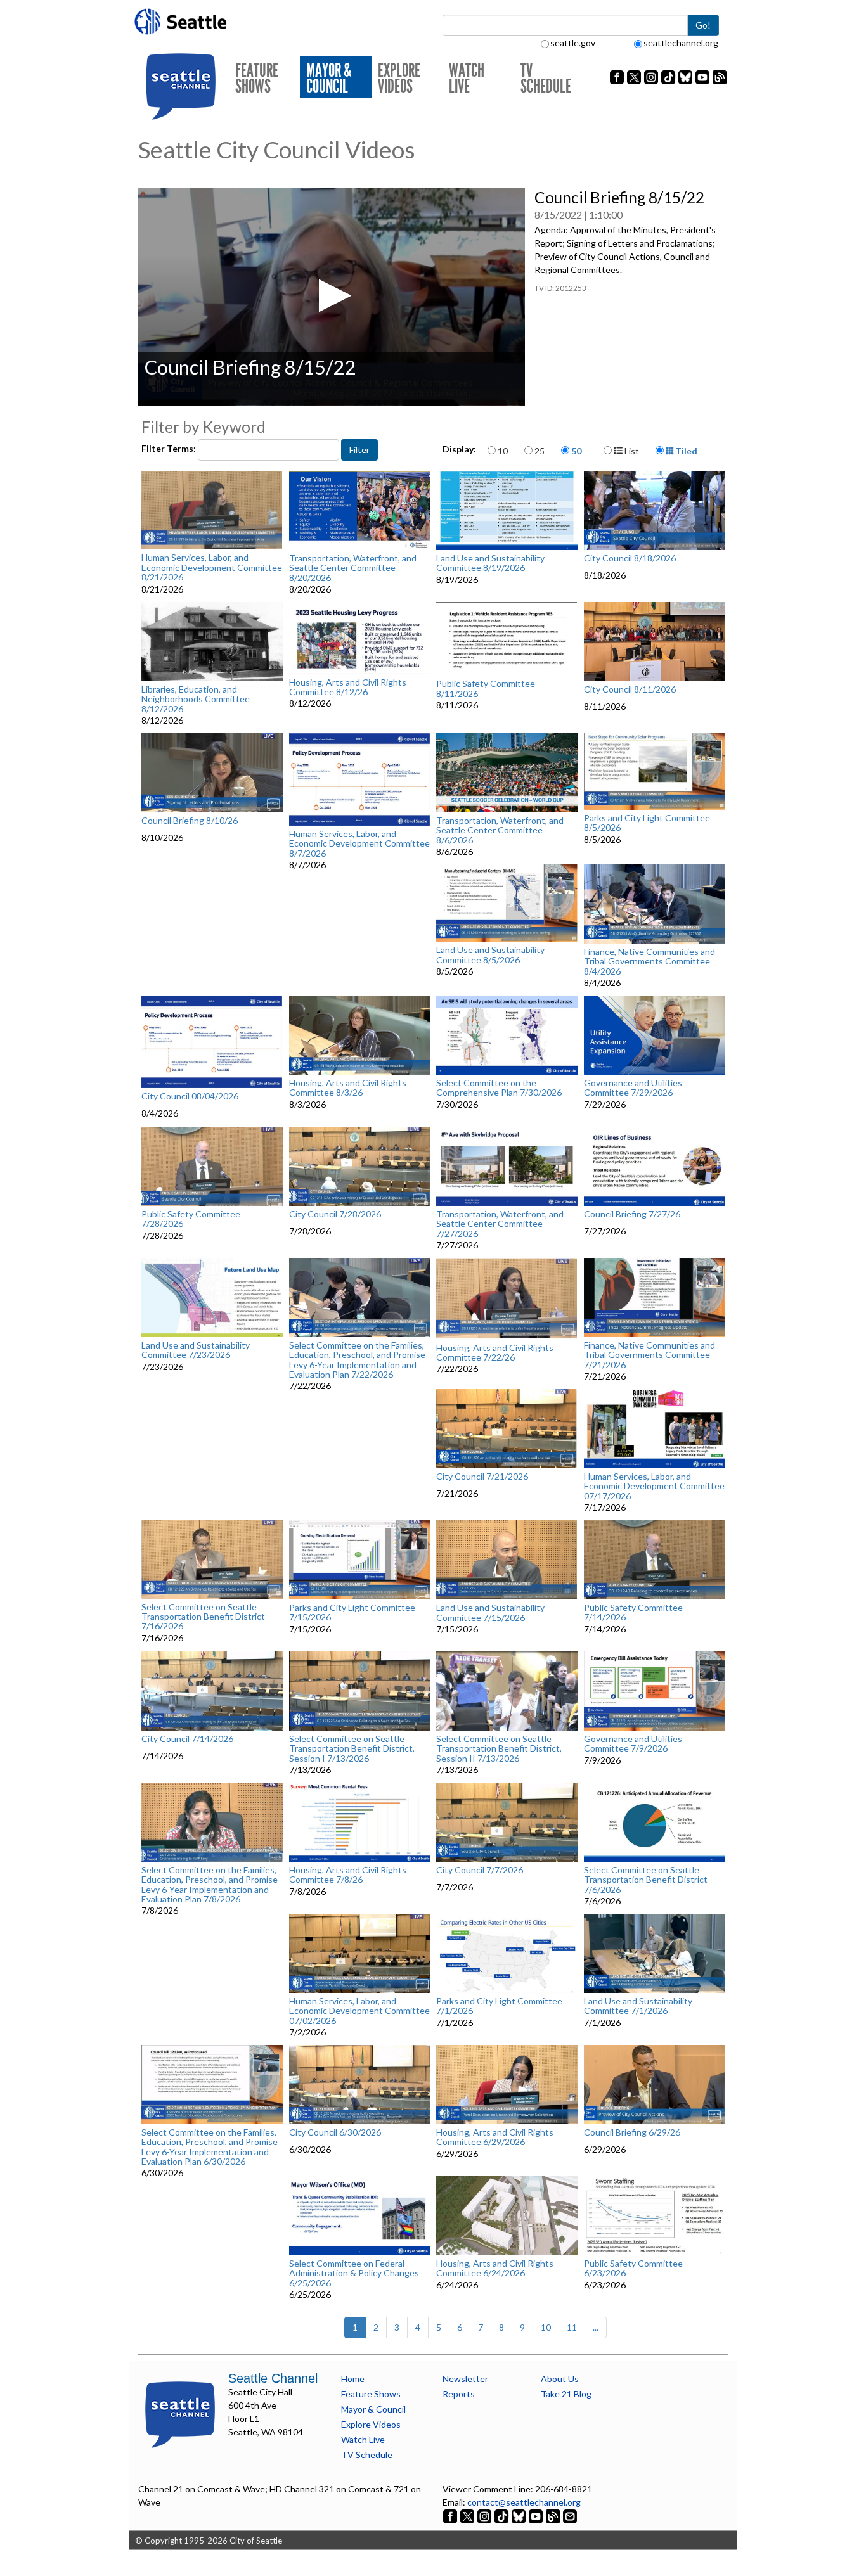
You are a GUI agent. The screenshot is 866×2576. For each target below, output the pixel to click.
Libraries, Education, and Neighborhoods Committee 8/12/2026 (196, 699)
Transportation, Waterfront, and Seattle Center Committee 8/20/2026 (353, 568)
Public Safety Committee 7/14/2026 (633, 1612)
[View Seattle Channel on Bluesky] (519, 2515)
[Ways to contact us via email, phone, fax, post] (570, 2515)
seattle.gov (573, 43)
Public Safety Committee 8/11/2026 (486, 689)
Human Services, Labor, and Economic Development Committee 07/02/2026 (359, 2011)
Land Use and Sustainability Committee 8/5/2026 (490, 955)
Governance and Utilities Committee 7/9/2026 (633, 1744)
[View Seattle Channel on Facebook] (451, 2515)
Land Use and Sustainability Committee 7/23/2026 (196, 1350)
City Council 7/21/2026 (482, 1477)
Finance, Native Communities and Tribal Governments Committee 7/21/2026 (649, 1355)
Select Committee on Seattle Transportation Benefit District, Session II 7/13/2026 (499, 1748)
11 (572, 2327)
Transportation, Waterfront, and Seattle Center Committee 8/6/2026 (500, 830)
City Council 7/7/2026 (480, 1870)
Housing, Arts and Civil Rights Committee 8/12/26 (348, 687)
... (596, 2327)
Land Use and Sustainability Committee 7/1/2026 (638, 2006)
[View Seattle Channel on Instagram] (485, 2515)
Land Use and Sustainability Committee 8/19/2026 (490, 563)
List (631, 451)
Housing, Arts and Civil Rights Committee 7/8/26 (348, 1875)
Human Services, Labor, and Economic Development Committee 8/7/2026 (359, 843)
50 (576, 451)
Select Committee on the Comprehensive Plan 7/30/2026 (499, 1088)
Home (353, 2379)
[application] (332, 297)
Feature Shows (257, 78)
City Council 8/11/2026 (630, 689)
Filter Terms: (170, 448)
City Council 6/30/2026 (335, 2132)
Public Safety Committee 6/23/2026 (633, 2268)
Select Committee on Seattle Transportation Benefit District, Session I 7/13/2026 (352, 1748)
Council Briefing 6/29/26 (632, 2132)
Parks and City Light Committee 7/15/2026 (352, 1612)
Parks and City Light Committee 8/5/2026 (647, 823)
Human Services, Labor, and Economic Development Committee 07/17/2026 (654, 1486)
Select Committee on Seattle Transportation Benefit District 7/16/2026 (203, 1617)
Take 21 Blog (566, 2394)
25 (540, 451)
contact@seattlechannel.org (524, 2502)
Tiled (685, 451)
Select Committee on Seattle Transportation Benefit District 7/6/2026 (646, 1880)
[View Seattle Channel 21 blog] (554, 2515)
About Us (560, 2379)
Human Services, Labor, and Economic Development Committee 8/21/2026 (212, 567)
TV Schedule (546, 78)
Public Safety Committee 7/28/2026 (191, 1219)
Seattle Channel (273, 2378)
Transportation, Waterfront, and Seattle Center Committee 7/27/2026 (500, 1224)
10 (503, 451)
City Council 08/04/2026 (190, 1096)
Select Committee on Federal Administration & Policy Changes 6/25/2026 (354, 2273)
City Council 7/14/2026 (187, 1739)
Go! (703, 25)
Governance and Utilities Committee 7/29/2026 (633, 1088)
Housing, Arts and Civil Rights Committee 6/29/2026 (495, 2137)
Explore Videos (399, 78)
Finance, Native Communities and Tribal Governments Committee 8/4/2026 (649, 961)
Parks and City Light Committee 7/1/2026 (499, 2006)
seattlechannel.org (681, 43)
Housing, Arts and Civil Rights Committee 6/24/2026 (495, 2268)
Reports (459, 2394)
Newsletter (465, 2379)
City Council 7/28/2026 (335, 1214)
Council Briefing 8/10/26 (190, 821)
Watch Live (467, 78)
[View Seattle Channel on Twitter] (468, 2515)
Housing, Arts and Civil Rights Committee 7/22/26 (495, 1353)
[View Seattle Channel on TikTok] (501, 2515)
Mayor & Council (329, 78)
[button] (331, 296)
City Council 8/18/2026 (630, 558)
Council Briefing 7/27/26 (632, 1214)
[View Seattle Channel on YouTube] (537, 2515)
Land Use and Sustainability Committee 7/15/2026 (490, 1612)
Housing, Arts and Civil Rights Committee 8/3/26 (348, 1088)
